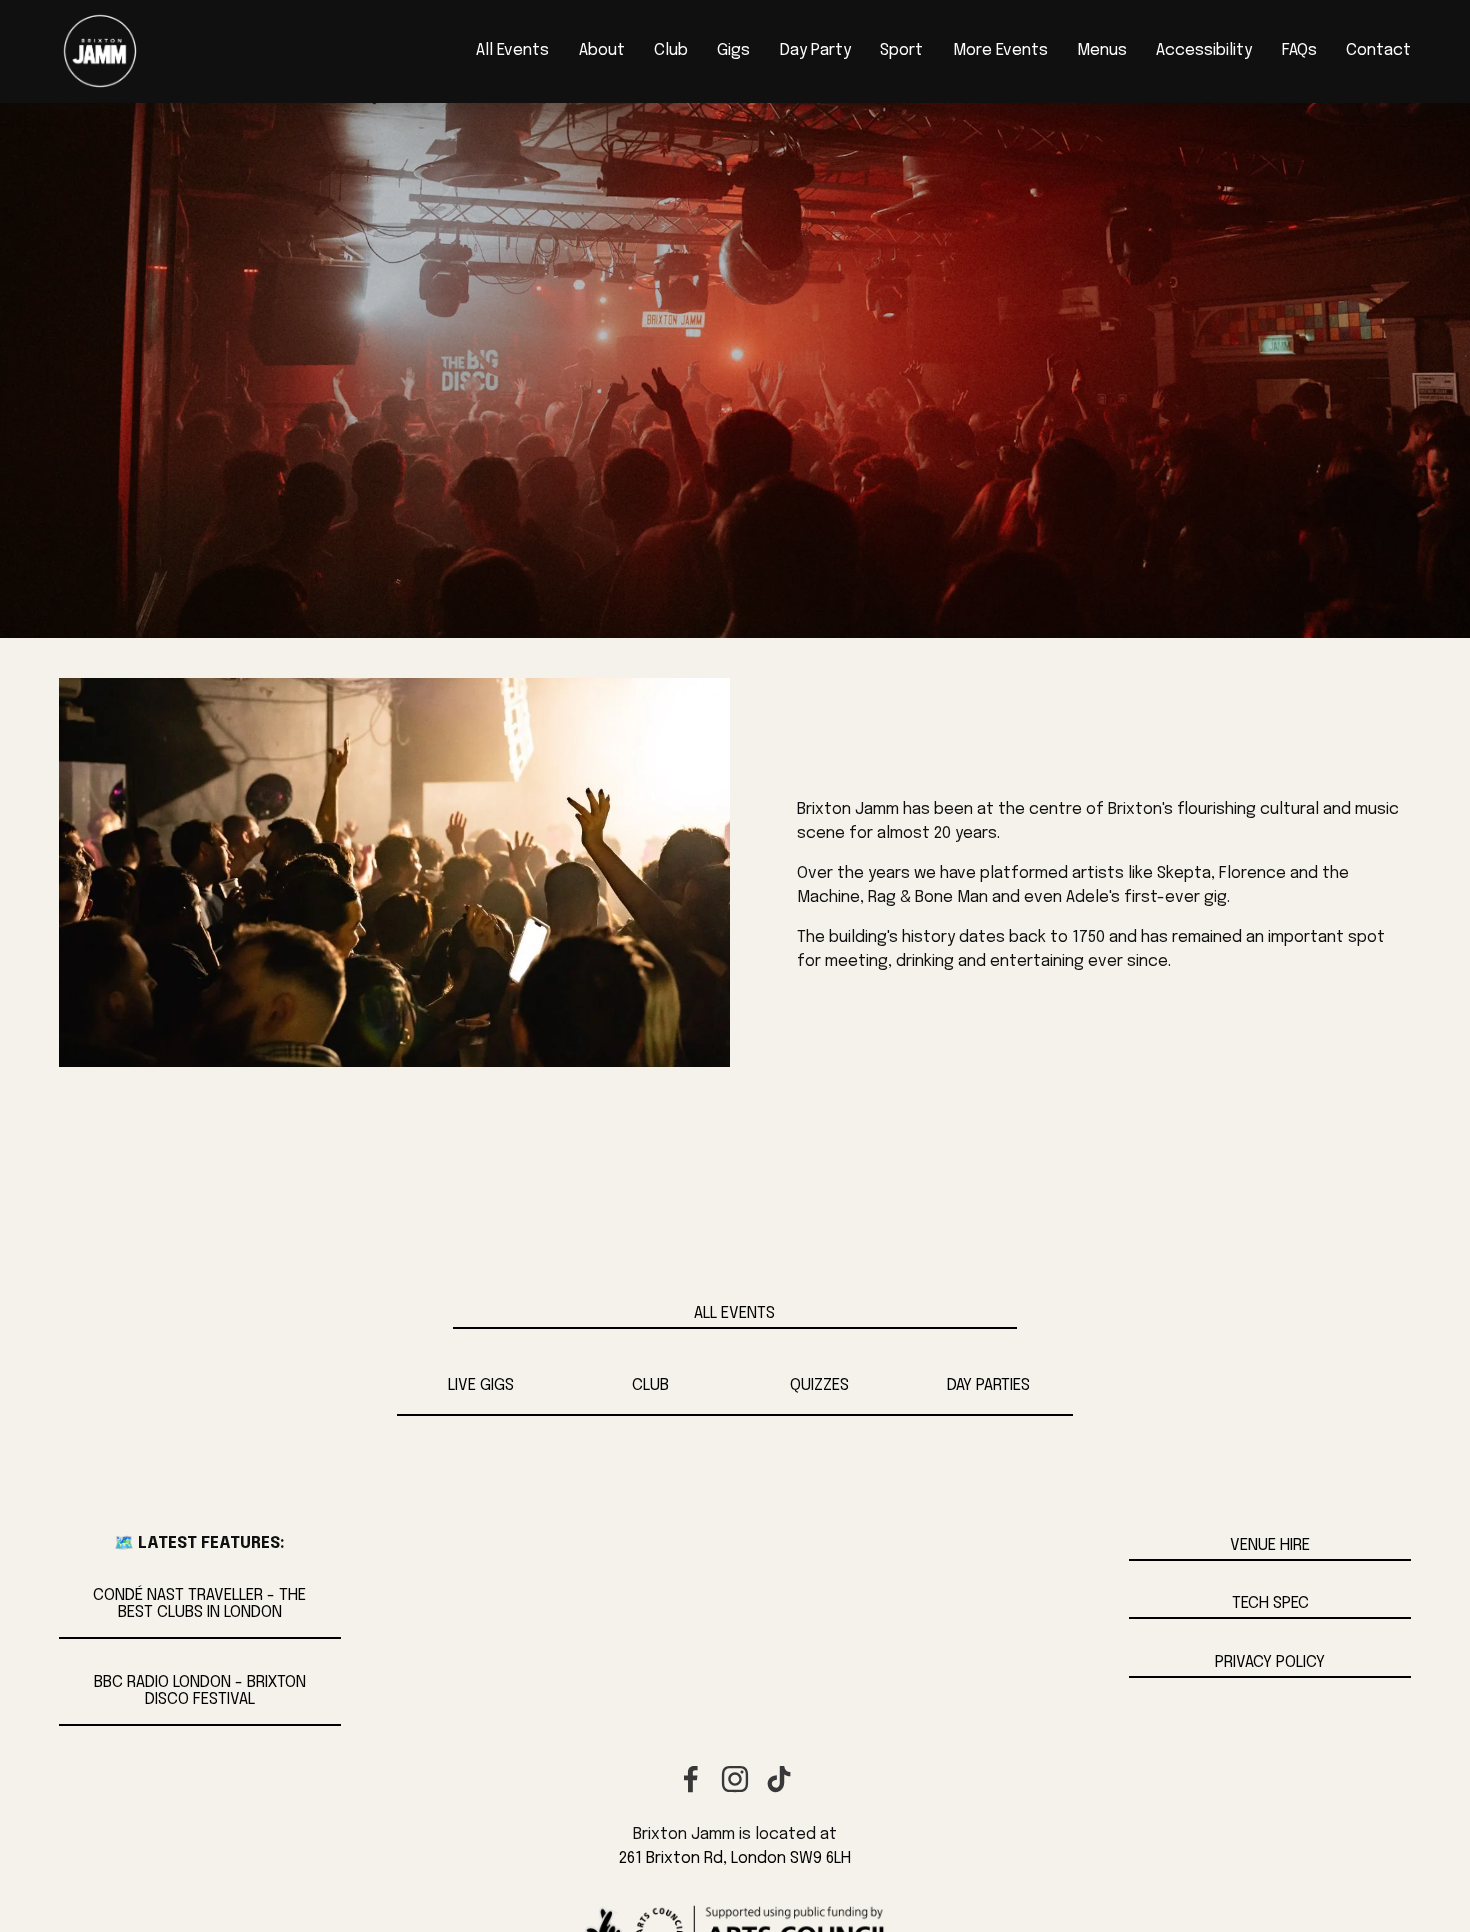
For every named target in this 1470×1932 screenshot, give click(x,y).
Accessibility (1204, 50)
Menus (1102, 50)
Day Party (815, 50)
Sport (901, 50)
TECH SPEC (1270, 1603)
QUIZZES (819, 1385)
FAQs (1299, 50)
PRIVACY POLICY (1270, 1662)
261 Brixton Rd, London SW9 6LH (735, 1858)
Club (671, 50)
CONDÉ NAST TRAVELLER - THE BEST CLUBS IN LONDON (199, 1604)
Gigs (733, 50)
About (602, 50)
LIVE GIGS (481, 1385)
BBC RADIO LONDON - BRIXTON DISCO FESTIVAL (200, 1691)
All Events (512, 50)
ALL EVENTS (734, 1313)
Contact (1378, 50)
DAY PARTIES (988, 1385)
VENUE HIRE (1270, 1545)
